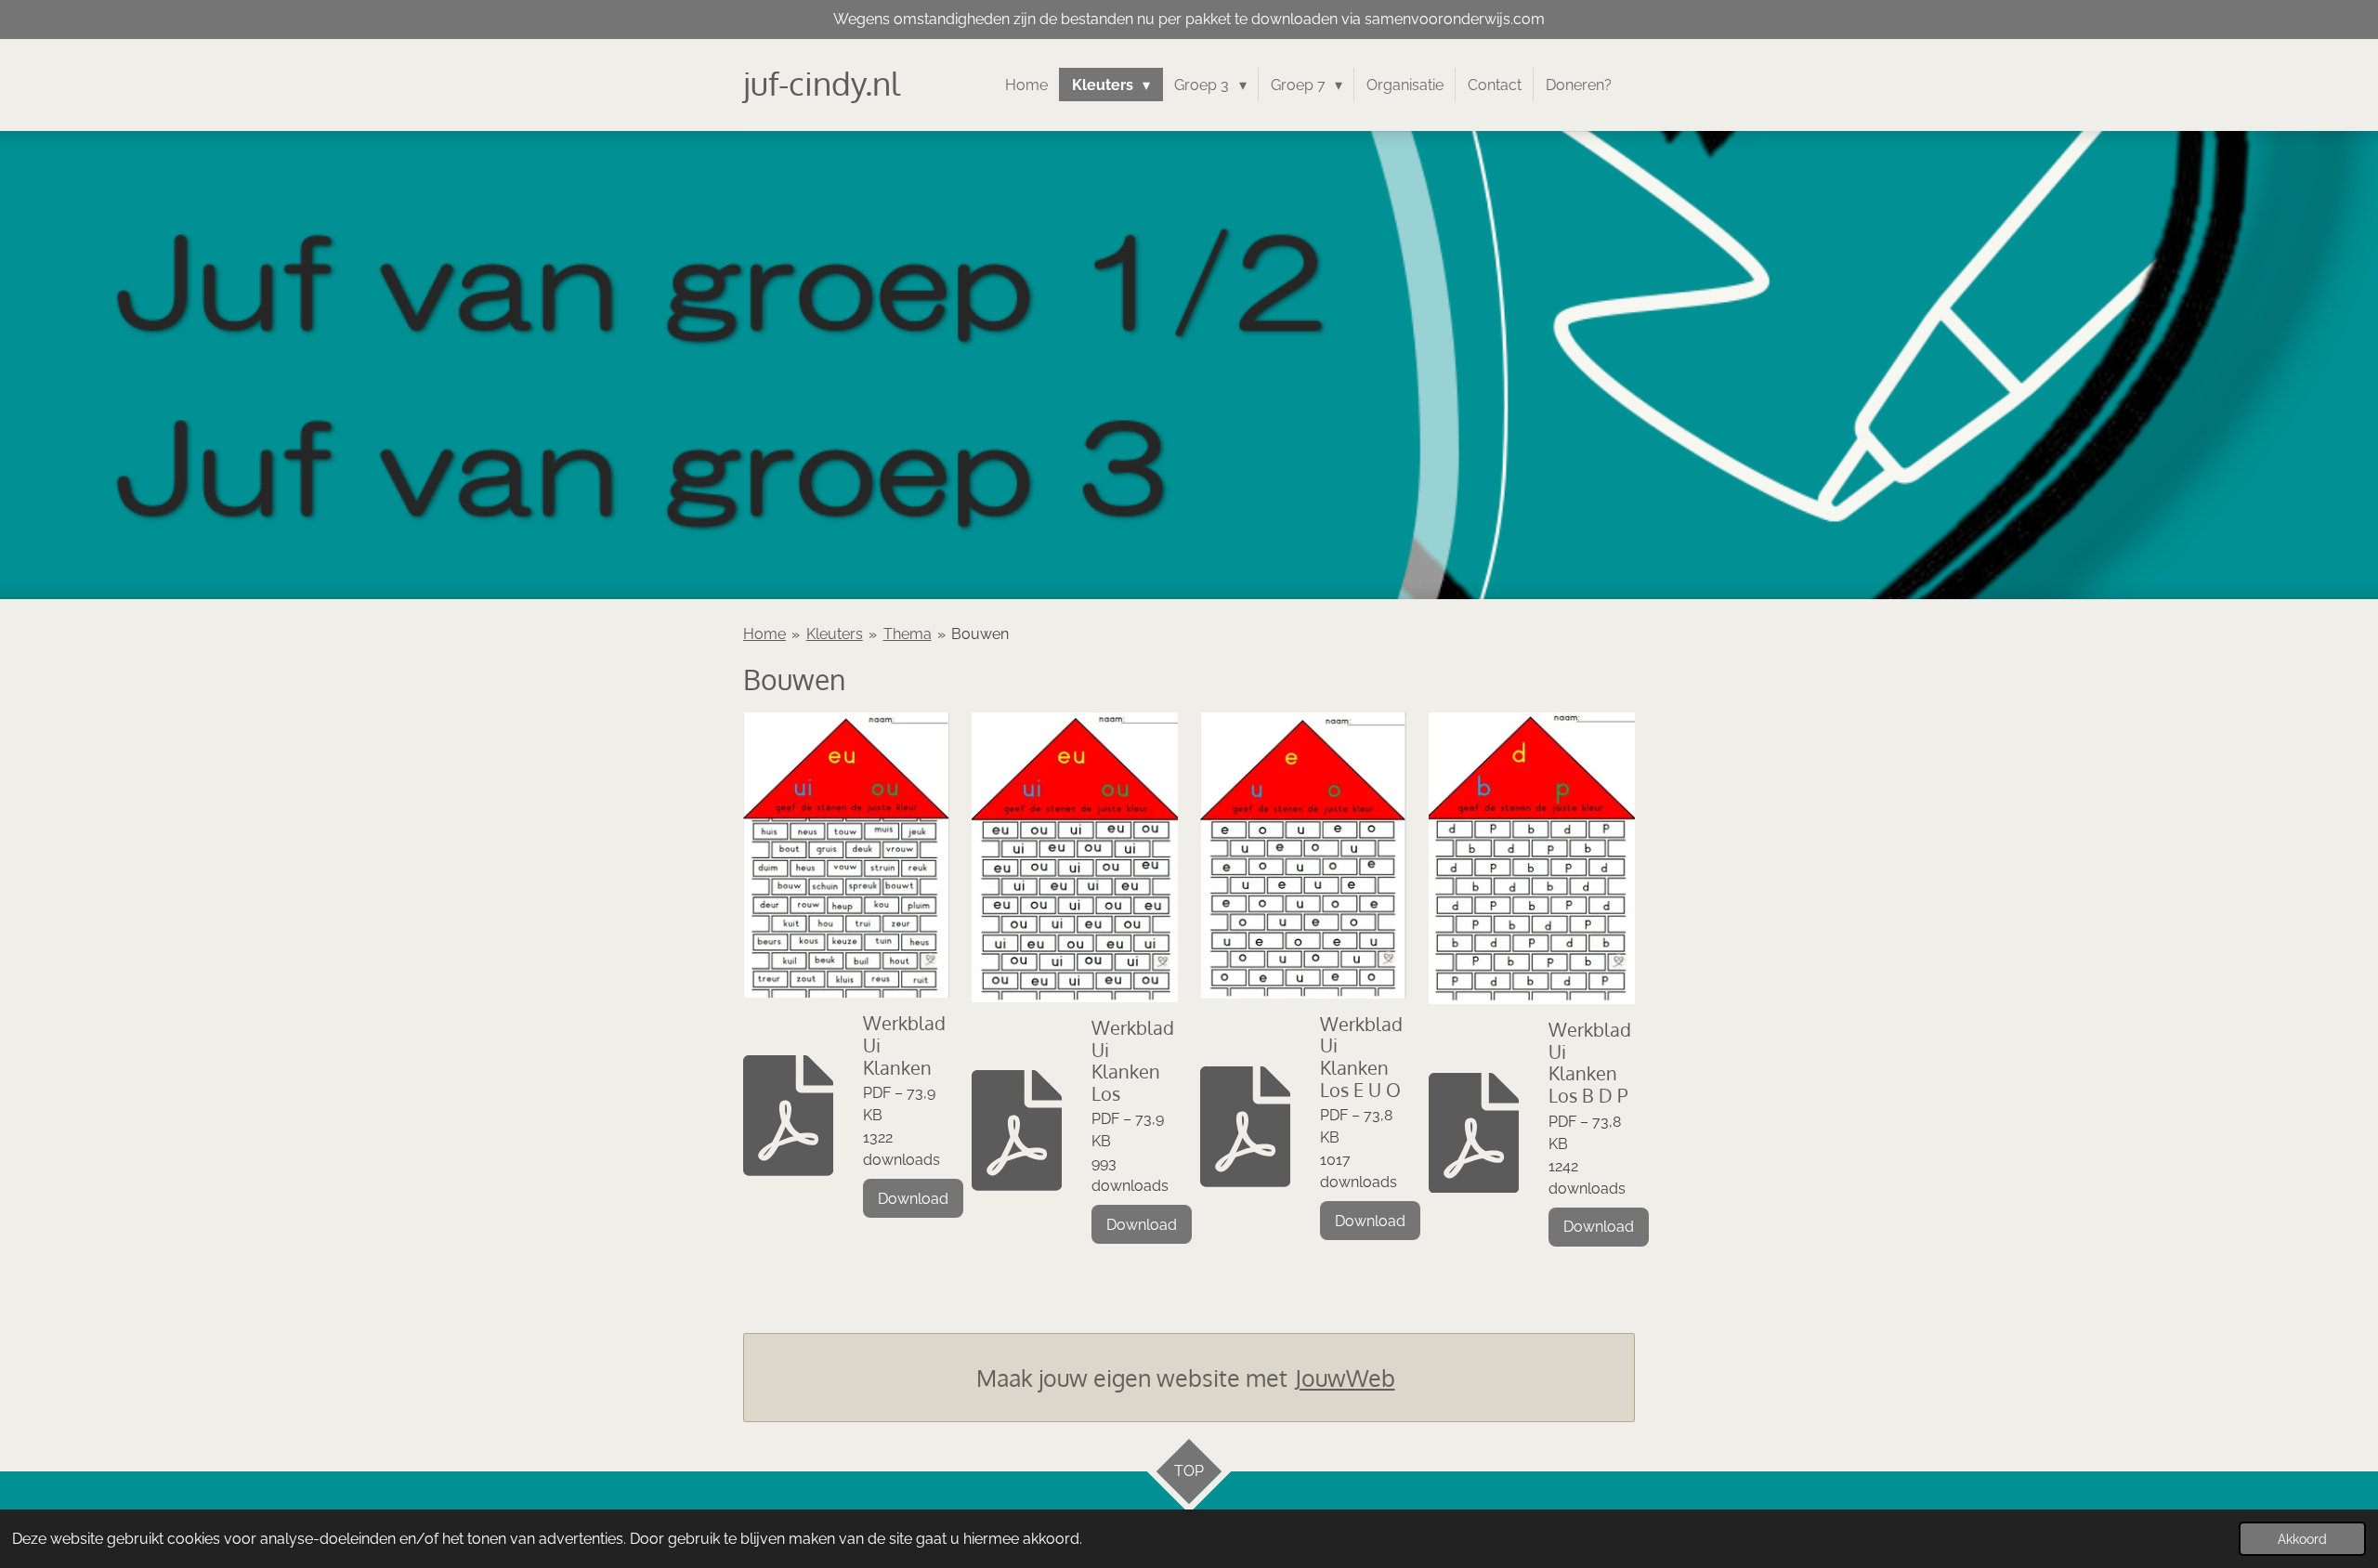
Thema (908, 634)
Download (913, 1199)
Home (764, 634)
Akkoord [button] (2302, 1539)
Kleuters (835, 634)
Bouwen (980, 634)
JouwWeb (1345, 1378)
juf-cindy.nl (822, 83)
